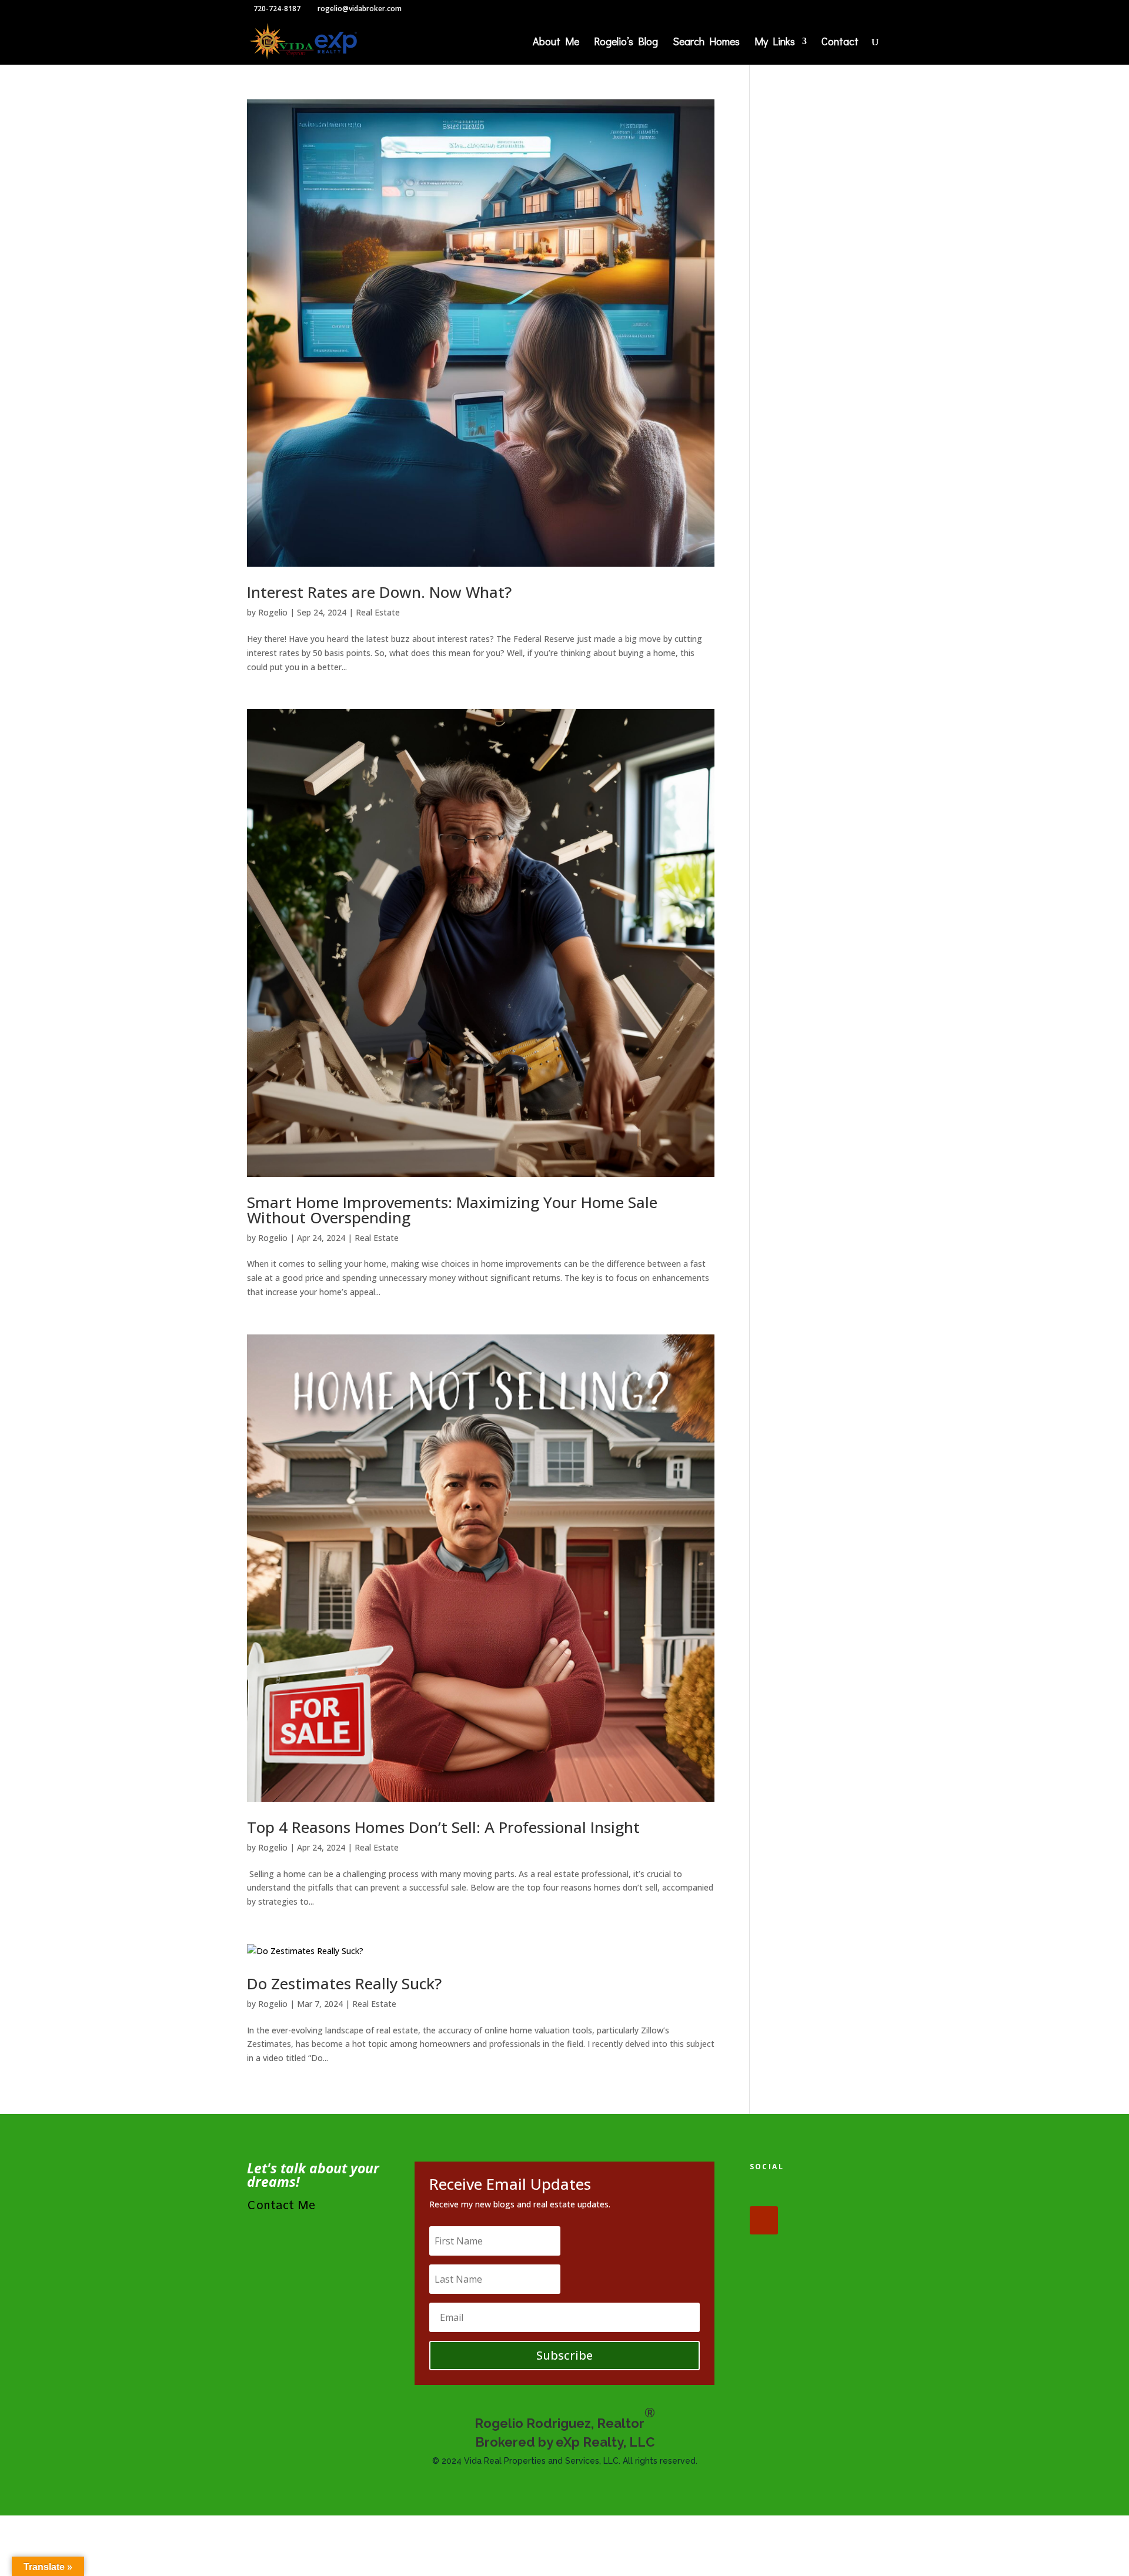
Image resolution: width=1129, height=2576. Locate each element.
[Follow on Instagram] (837, 2192)
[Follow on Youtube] (764, 2220)
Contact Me (281, 2206)
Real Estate (378, 612)
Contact (840, 43)
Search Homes (706, 43)
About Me (556, 43)
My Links (775, 43)
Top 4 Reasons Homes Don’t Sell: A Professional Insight (443, 1827)
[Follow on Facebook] (764, 2192)
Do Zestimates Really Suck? (344, 1983)
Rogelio (273, 612)
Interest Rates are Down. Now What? (379, 592)
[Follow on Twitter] (800, 2192)
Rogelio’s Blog (626, 43)
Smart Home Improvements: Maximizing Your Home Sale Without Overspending (452, 1210)
